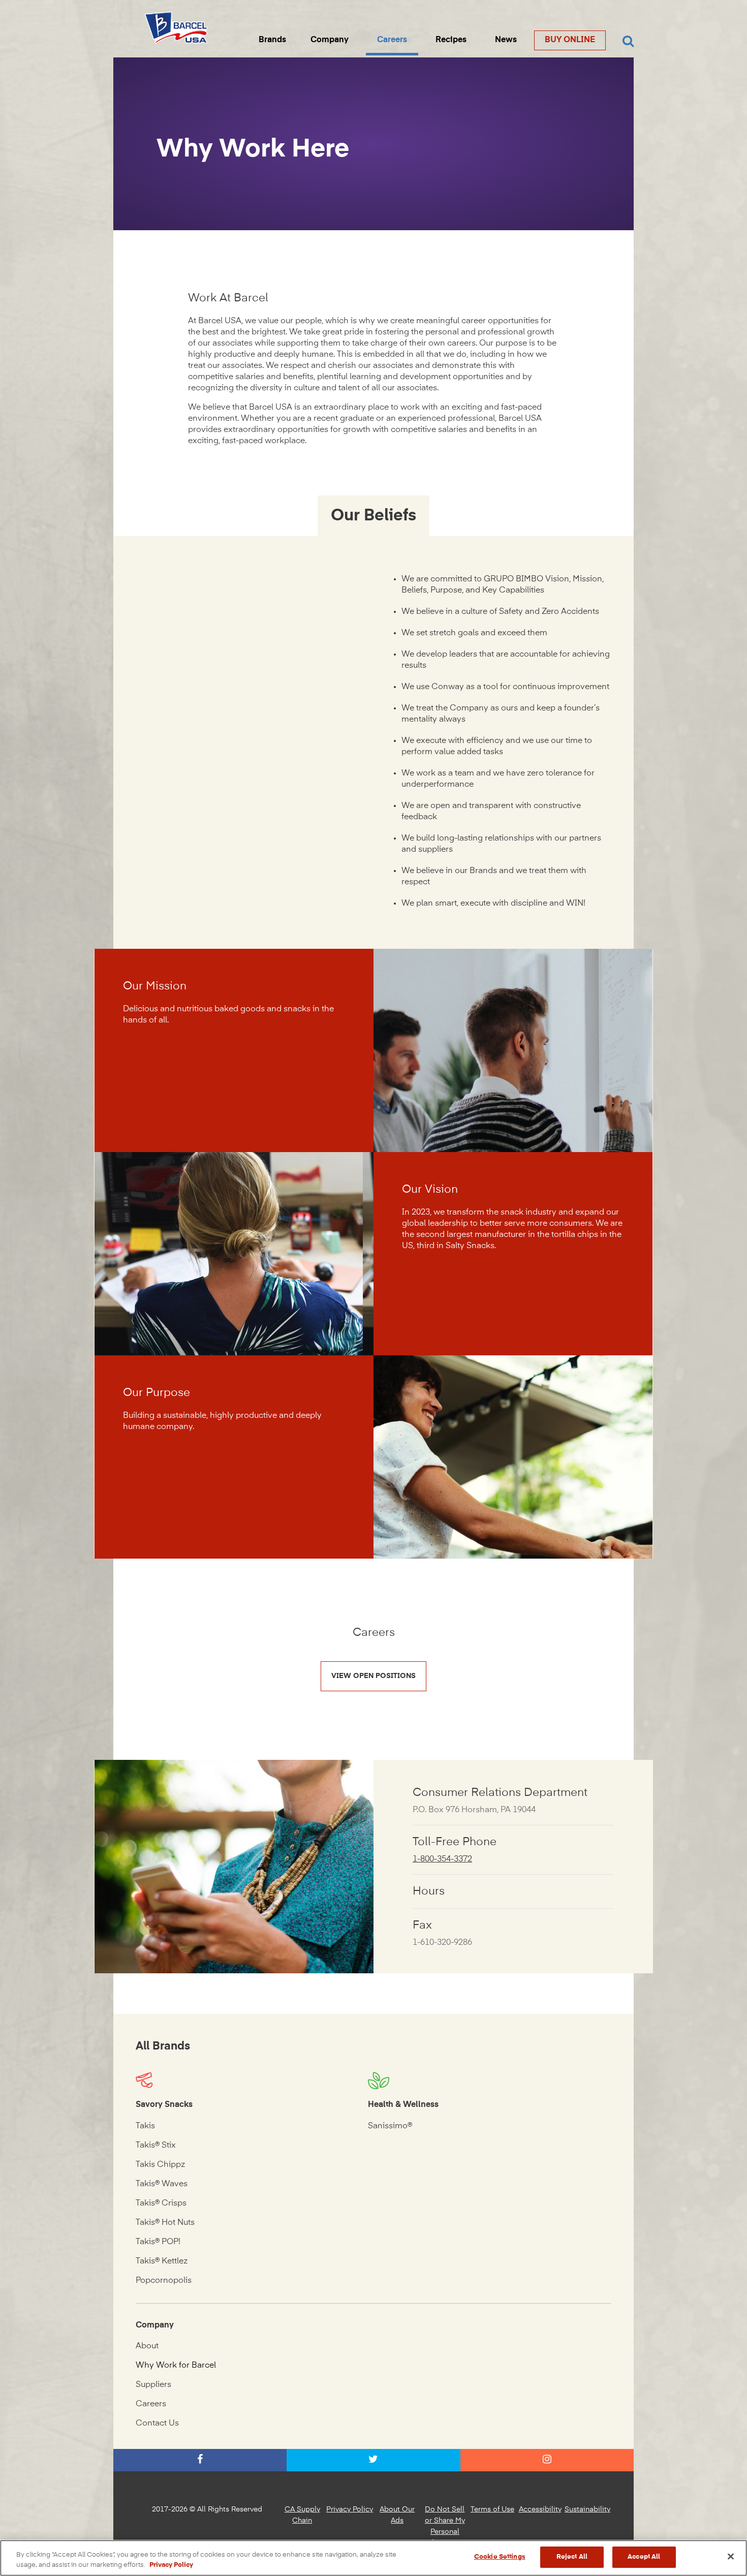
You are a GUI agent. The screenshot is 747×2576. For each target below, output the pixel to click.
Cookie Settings (500, 2557)
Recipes (451, 40)
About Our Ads (397, 2515)
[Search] (628, 42)
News (506, 40)
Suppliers (153, 2385)
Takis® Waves (162, 2184)
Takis (145, 2126)
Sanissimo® (390, 2126)
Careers (392, 40)
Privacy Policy (350, 2509)
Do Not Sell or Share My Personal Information (445, 2526)
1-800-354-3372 (442, 1859)
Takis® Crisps (161, 2203)
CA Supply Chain (302, 2515)
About (147, 2346)
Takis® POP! (158, 2242)
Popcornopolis (164, 2281)
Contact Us (157, 2424)
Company (330, 40)
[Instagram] (547, 2460)
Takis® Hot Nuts (165, 2223)
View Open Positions (373, 1676)
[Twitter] (373, 2460)
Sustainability (587, 2509)
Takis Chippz (160, 2165)
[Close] (731, 2556)
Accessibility (540, 2509)
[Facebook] (200, 2460)
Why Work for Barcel (176, 2366)
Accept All (644, 2557)
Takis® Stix (156, 2146)
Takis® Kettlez (162, 2261)
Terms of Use (492, 2509)
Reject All (572, 2557)
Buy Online (570, 40)
